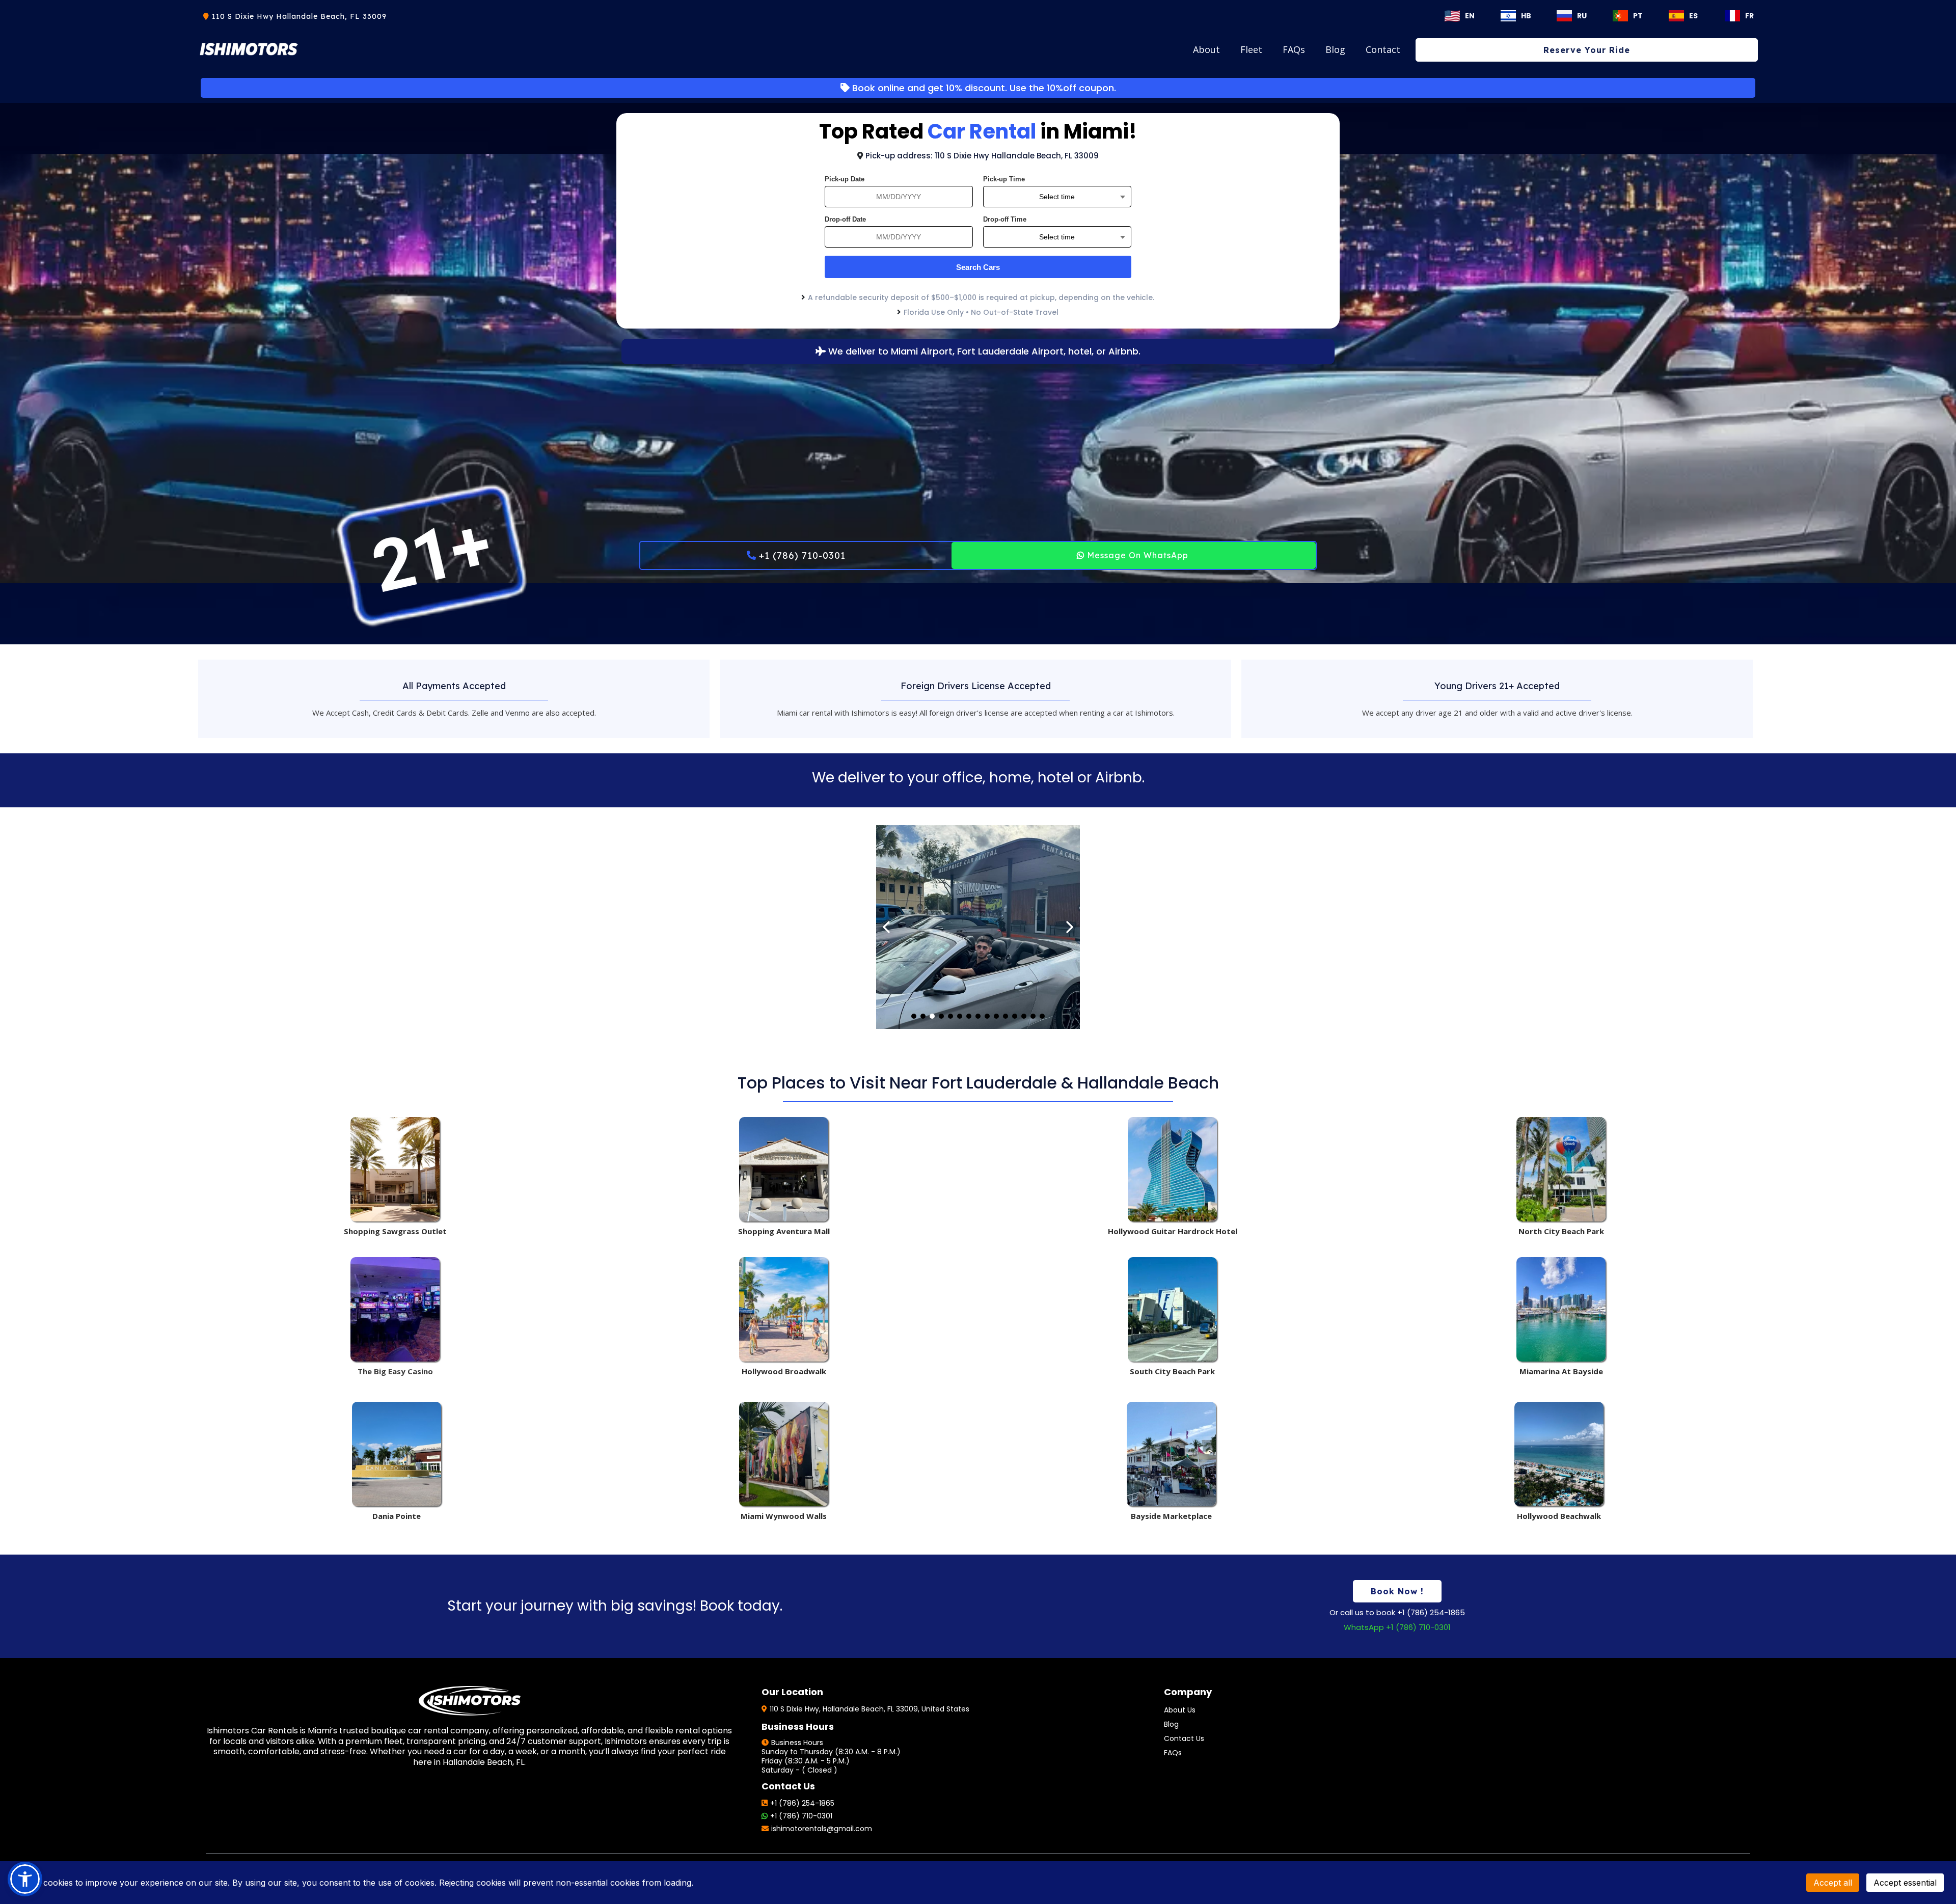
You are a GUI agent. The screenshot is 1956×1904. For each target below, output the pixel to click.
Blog (1335, 49)
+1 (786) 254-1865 (802, 1803)
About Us (1180, 1710)
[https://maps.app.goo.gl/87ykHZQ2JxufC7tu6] (784, 1169)
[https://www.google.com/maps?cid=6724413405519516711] (1561, 1169)
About (1206, 49)
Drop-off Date (845, 219)
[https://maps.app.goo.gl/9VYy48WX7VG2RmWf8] (395, 1169)
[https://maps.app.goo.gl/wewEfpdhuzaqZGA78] (397, 1454)
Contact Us (1184, 1738)
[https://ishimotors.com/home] (1452, 15)
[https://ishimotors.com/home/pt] (1618, 16)
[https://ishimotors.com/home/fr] (1730, 16)
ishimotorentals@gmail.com (822, 1829)
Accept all (1833, 1883)
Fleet (1251, 49)
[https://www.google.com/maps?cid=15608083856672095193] (1172, 1309)
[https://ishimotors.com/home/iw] (1506, 16)
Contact (1383, 49)
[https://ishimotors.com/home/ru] (1562, 16)
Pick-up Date (845, 179)
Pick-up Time (1004, 179)
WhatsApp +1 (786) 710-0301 (1397, 1627)
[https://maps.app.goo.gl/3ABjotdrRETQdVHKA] (1559, 1454)
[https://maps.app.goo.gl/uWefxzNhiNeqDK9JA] (1561, 1309)
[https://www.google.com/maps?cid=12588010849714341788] (395, 1309)
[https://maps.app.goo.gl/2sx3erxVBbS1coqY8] (784, 1454)
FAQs (1294, 49)
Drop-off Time (1005, 219)
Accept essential (1905, 1883)
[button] (25, 1879)
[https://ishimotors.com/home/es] (1674, 16)
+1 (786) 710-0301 (801, 1816)
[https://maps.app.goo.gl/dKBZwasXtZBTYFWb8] (1171, 1454)
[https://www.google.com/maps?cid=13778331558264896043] (1172, 1169)
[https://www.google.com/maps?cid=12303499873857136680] (784, 1309)
